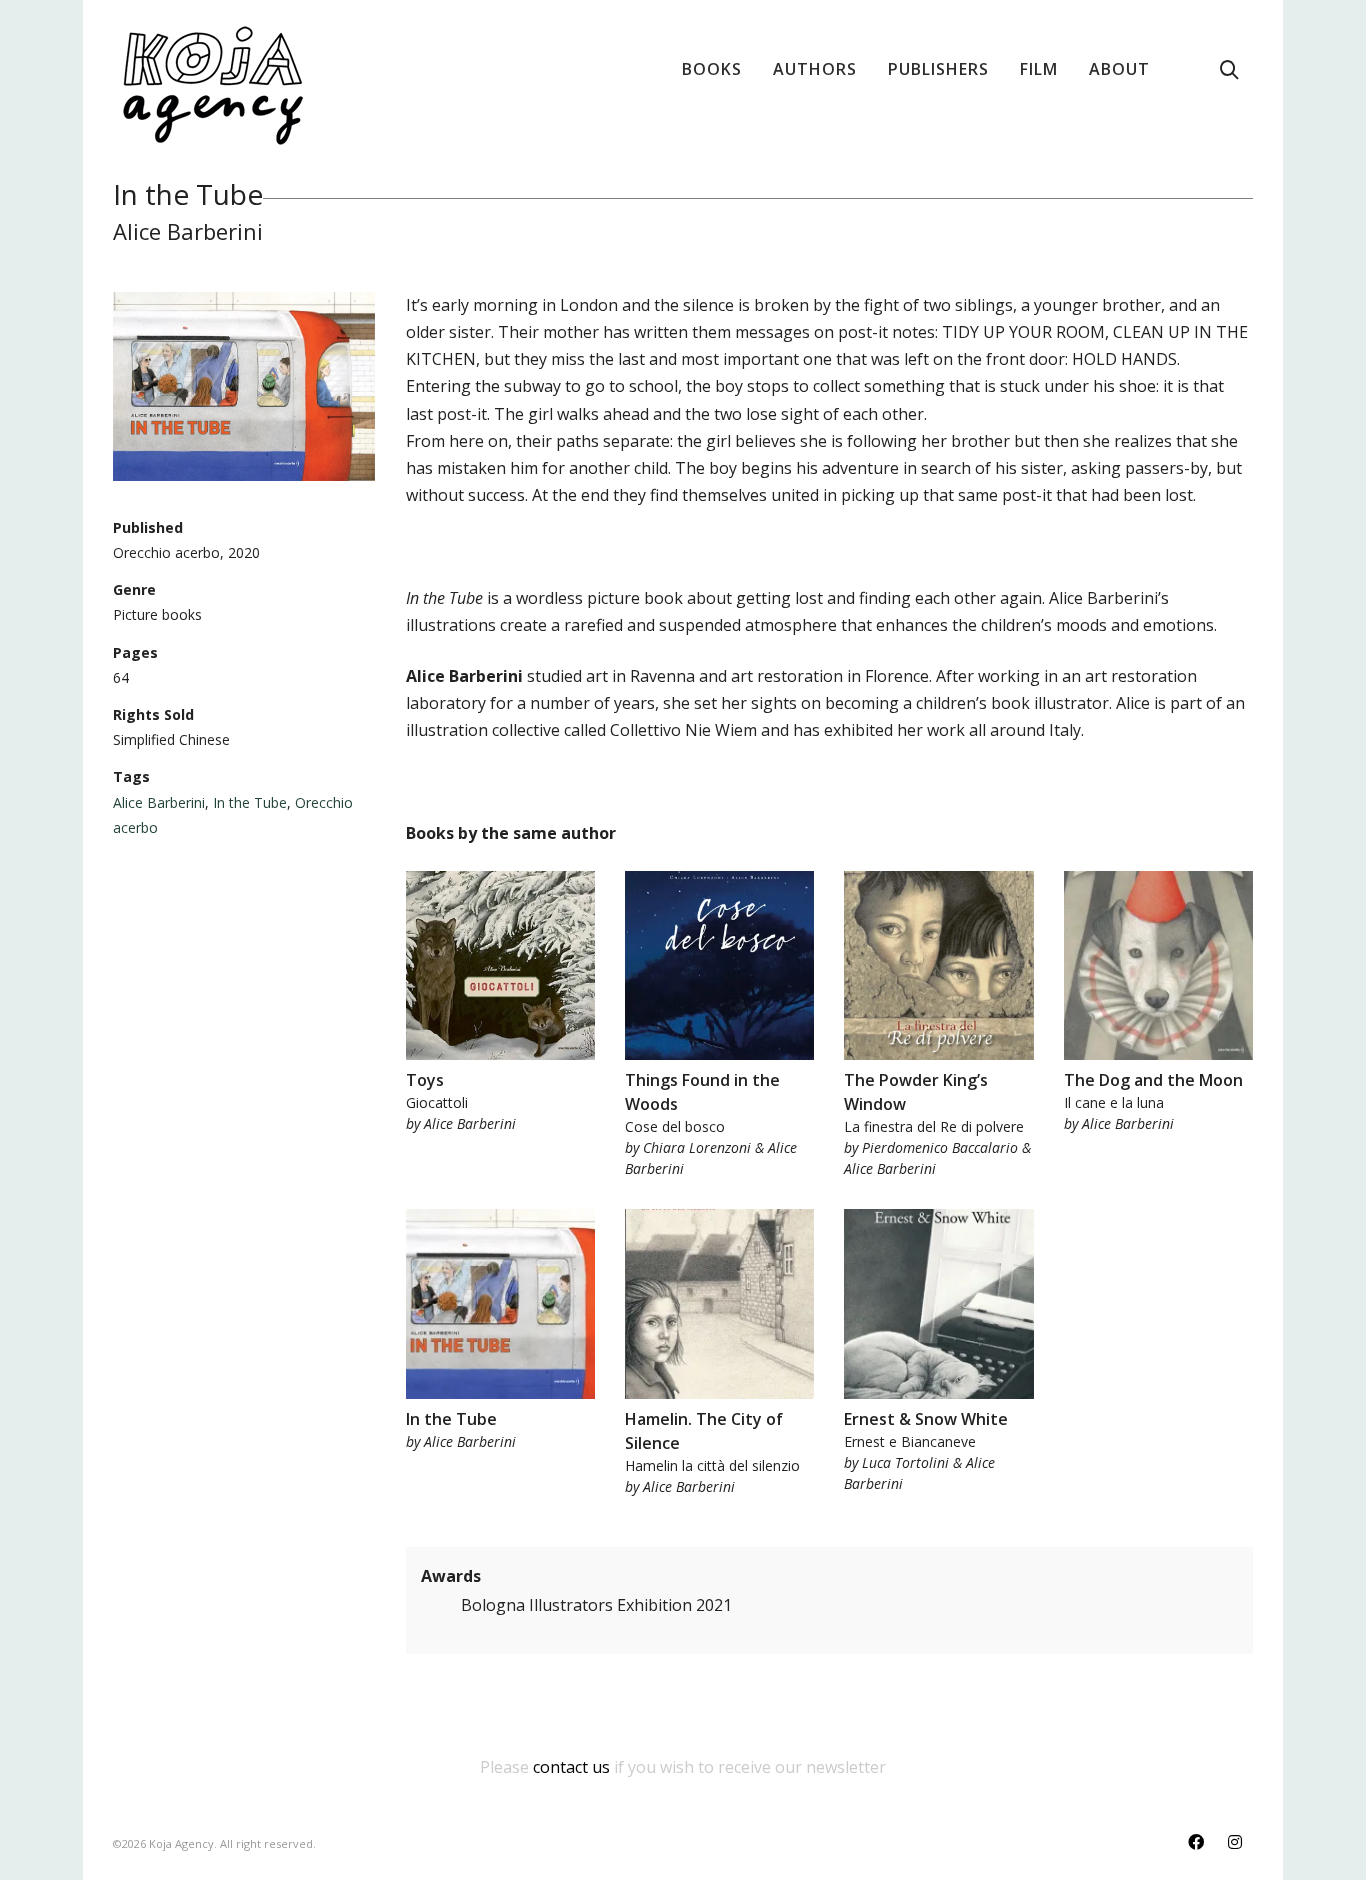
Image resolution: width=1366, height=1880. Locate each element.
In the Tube (250, 802)
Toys (425, 1080)
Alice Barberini (159, 802)
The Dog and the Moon (1153, 1080)
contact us (571, 1767)
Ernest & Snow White (926, 1419)
